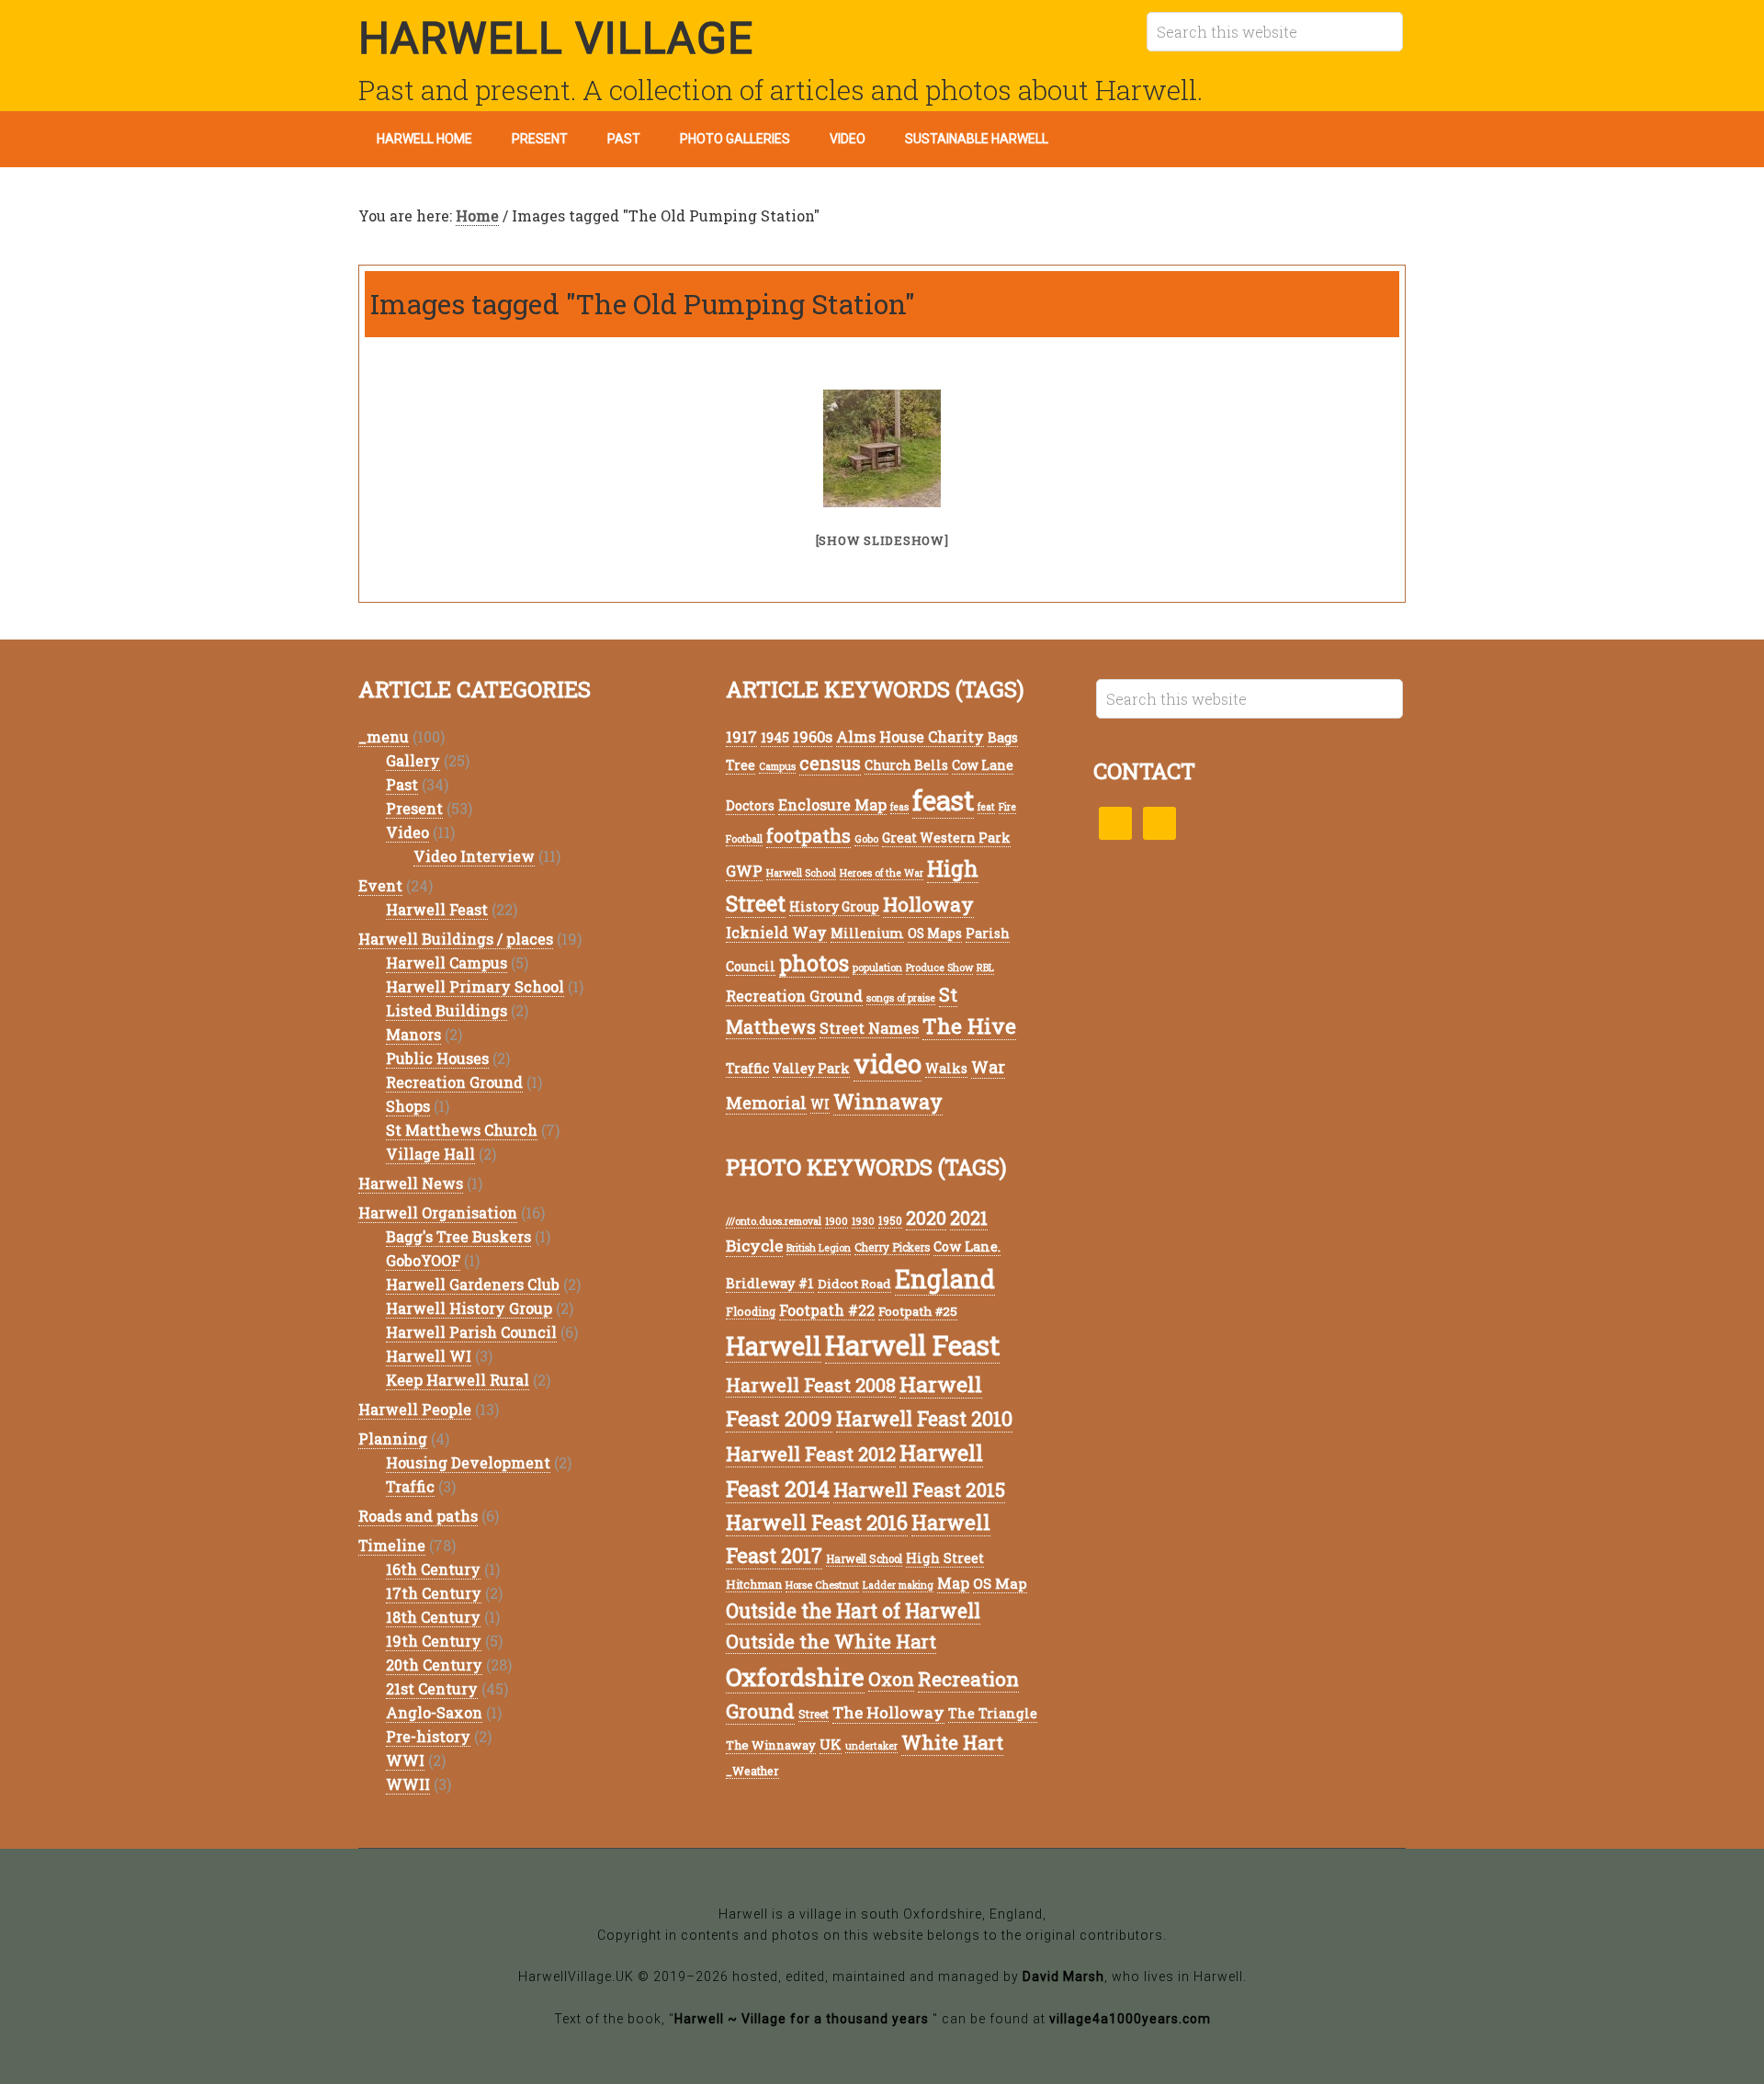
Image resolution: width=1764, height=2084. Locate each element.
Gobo (866, 839)
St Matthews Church (462, 1130)
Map (953, 1583)
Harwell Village (556, 38)
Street (814, 1714)
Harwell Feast (437, 909)
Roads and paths (418, 1516)
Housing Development (468, 1462)
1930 (863, 1221)
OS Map (1000, 1583)
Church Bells (906, 765)
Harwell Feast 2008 (811, 1385)
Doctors (750, 805)
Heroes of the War (882, 873)
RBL (985, 968)
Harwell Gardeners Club (473, 1284)
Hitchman (754, 1584)
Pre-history (428, 1736)
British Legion (819, 1248)
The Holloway (888, 1712)
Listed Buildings (447, 1010)
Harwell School (801, 873)
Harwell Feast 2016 (817, 1522)
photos (814, 963)
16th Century (433, 1569)
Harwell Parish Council (471, 1332)
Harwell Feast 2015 (919, 1489)
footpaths (808, 836)
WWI (405, 1760)
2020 (926, 1218)
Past (402, 784)
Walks (946, 1068)
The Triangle (993, 1713)
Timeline (392, 1545)
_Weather (752, 1771)
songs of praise (901, 998)
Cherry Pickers (892, 1247)
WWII (408, 1784)
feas (899, 807)
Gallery (413, 760)
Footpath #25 (918, 1311)
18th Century (433, 1617)
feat (986, 807)
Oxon (891, 1679)
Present (414, 808)
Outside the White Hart (831, 1641)
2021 (969, 1218)
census (830, 763)
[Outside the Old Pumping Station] (882, 448)
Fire (1007, 807)
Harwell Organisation (438, 1212)
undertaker (871, 1746)
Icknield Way (776, 932)
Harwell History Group (469, 1308)
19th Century (434, 1641)
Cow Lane (983, 765)
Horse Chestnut (822, 1585)
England (945, 1279)
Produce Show (939, 968)
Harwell (774, 1346)
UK (831, 1744)
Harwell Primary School (475, 986)
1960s (813, 736)
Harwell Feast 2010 (924, 1418)
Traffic (410, 1486)
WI (820, 1104)
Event (380, 885)
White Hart (952, 1743)
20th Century (434, 1665)
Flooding (751, 1311)
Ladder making (898, 1585)
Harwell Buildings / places (456, 939)
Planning (393, 1438)
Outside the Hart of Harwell (853, 1611)
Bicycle (754, 1246)
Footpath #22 (827, 1310)
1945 (775, 737)
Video (407, 832)
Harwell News (411, 1183)
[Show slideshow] (882, 540)
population (877, 968)
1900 (837, 1221)
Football (744, 839)
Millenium (867, 933)
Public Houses (437, 1058)
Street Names (869, 1028)
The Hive (969, 1025)
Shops (408, 1106)
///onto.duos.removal (774, 1221)
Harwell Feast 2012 (811, 1454)
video (888, 1063)
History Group (834, 906)
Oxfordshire (795, 1676)
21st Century (432, 1688)
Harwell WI (429, 1356)
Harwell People (415, 1409)
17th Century (434, 1593)
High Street (945, 1558)
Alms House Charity (910, 736)
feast (943, 800)
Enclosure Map (832, 804)
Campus (777, 766)
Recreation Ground (454, 1082)
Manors (413, 1034)
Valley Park (811, 1068)
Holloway (928, 904)
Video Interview (474, 856)
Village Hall (430, 1154)
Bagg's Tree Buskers (458, 1236)
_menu (384, 736)
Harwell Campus (447, 963)
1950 (890, 1221)
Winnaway (888, 1101)
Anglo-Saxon (434, 1712)
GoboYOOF (423, 1260)
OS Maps (935, 933)
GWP (744, 871)
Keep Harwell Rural (458, 1380)
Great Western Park (946, 838)
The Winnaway (771, 1745)
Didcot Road (854, 1284)
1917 (741, 736)
